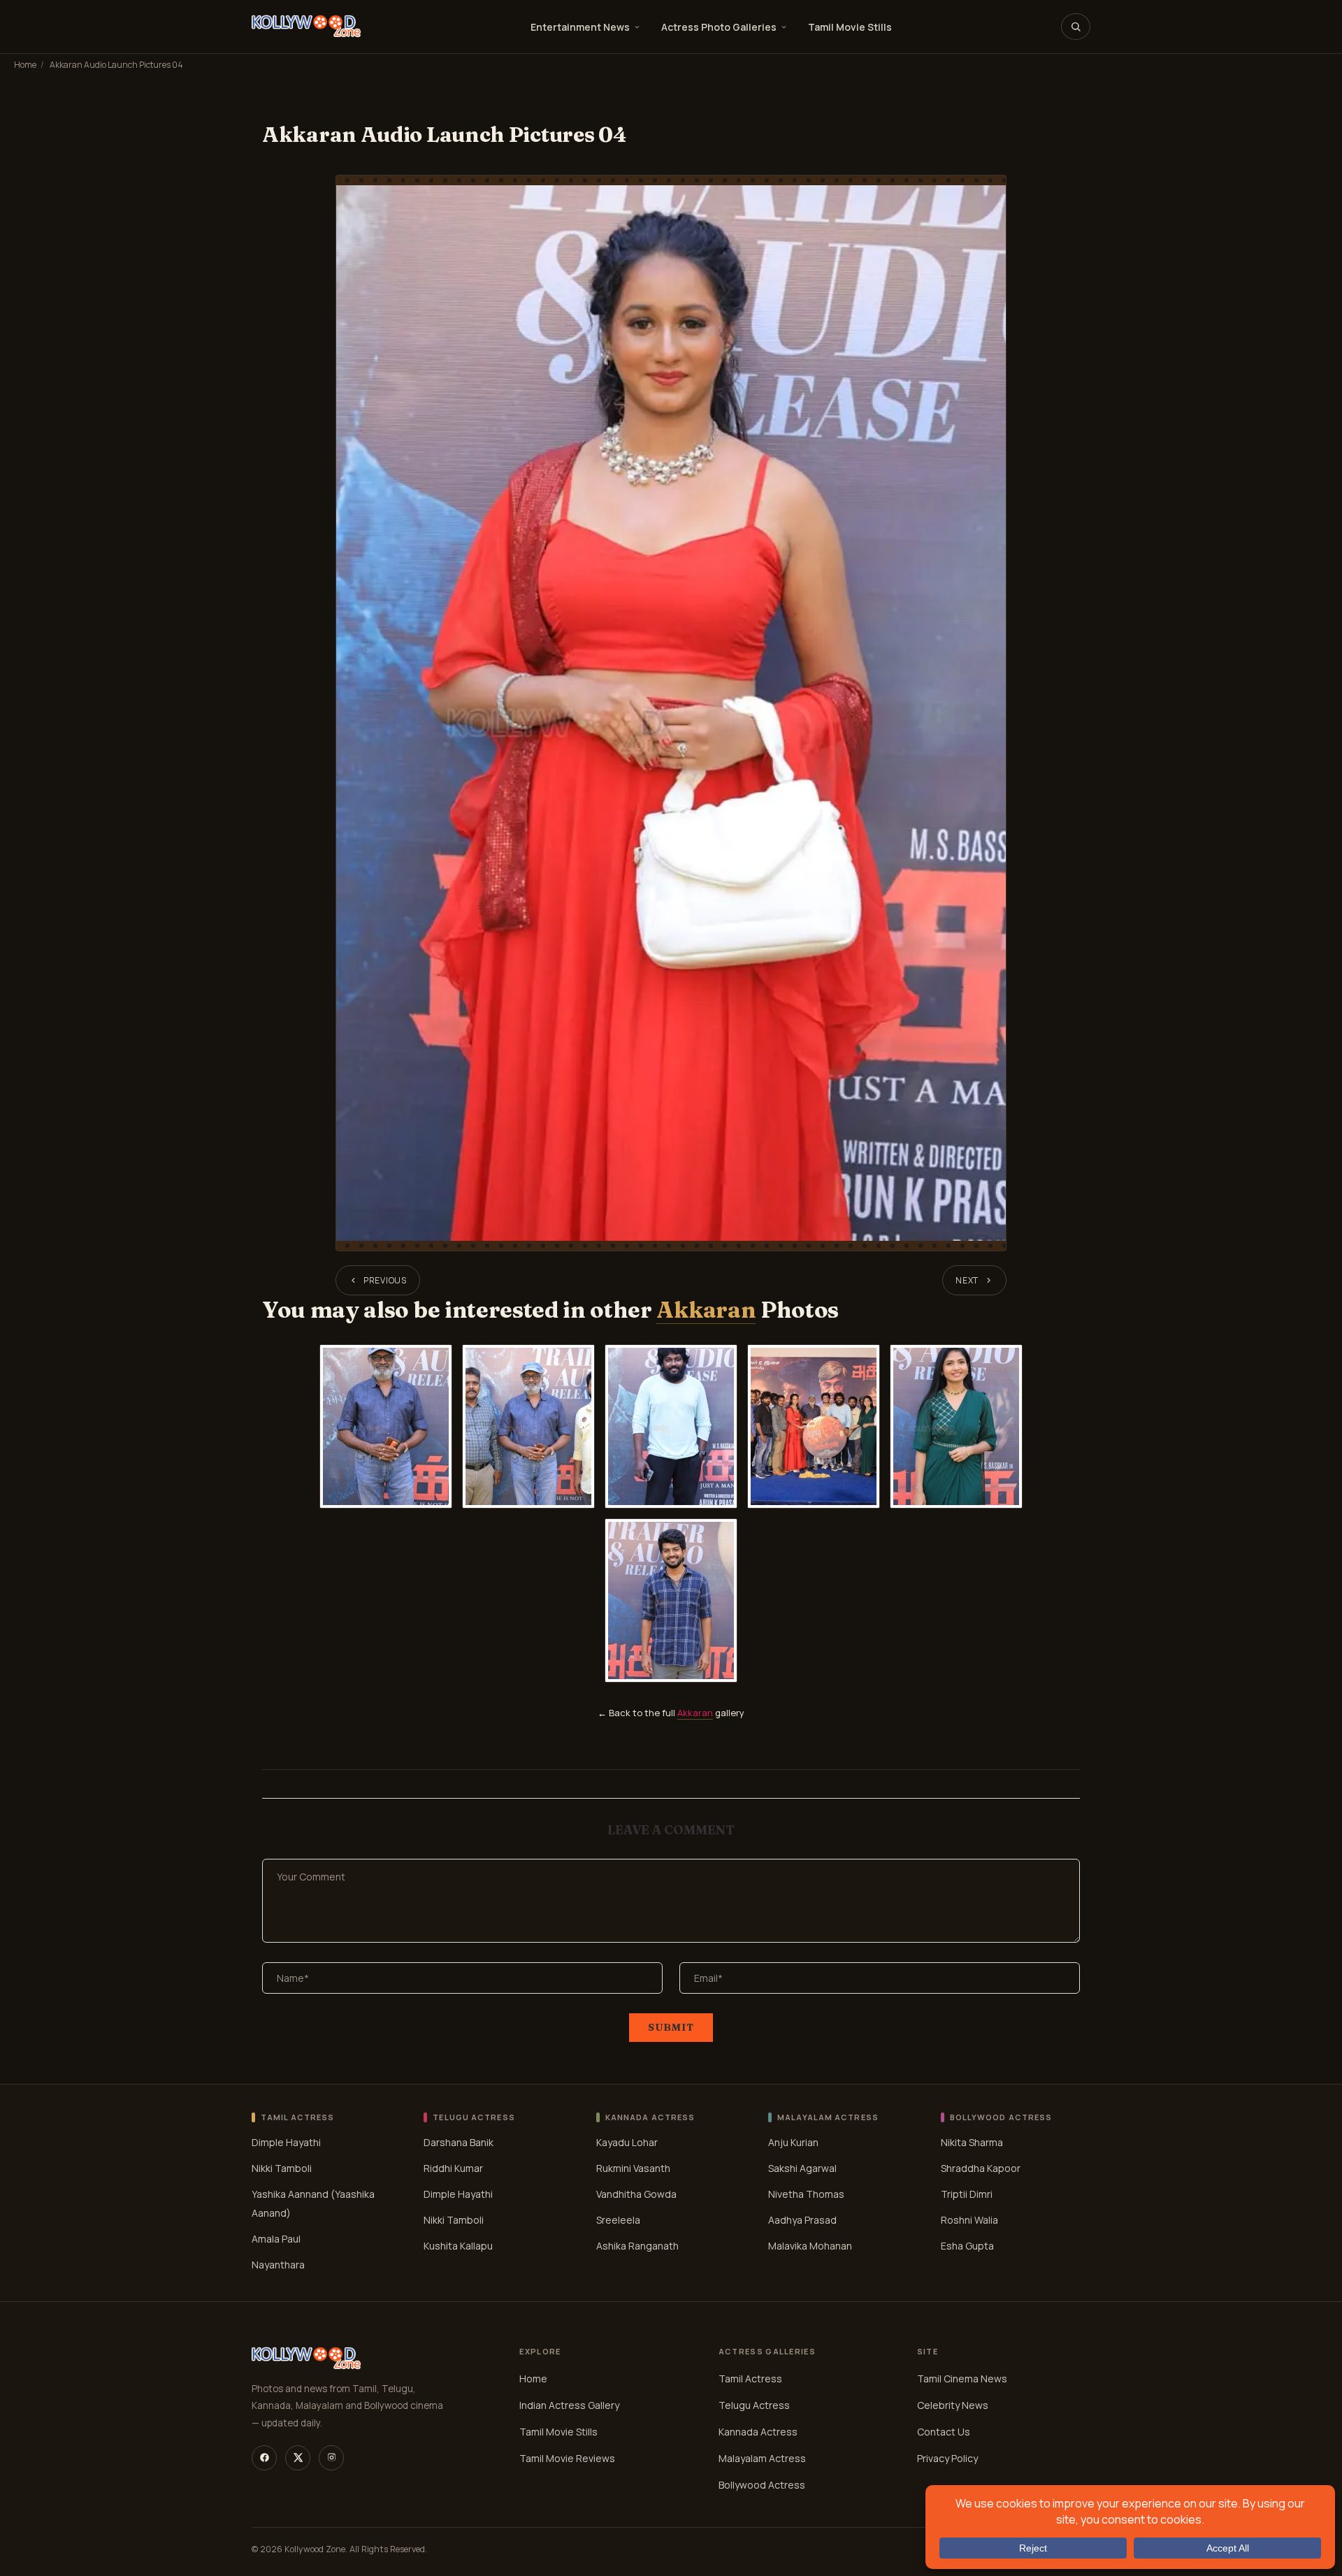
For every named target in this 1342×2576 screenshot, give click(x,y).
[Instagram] (331, 2458)
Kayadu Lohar (627, 2142)
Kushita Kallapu (458, 2246)
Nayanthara (278, 2265)
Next (967, 1280)
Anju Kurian (793, 2142)
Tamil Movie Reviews (567, 2458)
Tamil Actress (750, 2379)
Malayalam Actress (762, 2458)
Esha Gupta (967, 2246)
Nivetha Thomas (806, 2194)
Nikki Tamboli (282, 2168)
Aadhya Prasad (802, 2220)
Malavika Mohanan (810, 2246)
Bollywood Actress (762, 2485)
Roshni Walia (969, 2220)
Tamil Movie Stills (850, 27)
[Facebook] (264, 2458)
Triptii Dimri (967, 2194)
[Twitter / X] (298, 2458)
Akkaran (706, 1310)
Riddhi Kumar (453, 2168)
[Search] (1076, 27)
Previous (385, 1280)
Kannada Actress (758, 2432)
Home (25, 65)
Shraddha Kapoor (981, 2168)
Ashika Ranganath (637, 2246)
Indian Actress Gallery (569, 2405)
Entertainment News (580, 27)
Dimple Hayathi (286, 2142)
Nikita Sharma (972, 2142)
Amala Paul (276, 2239)
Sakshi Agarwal (802, 2168)
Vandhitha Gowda (636, 2194)
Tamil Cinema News (962, 2379)
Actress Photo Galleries (719, 27)
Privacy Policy (947, 2458)
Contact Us (944, 2432)
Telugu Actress (754, 2405)
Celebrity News (953, 2405)
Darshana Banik (459, 2142)
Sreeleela (618, 2220)
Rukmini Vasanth (633, 2168)
